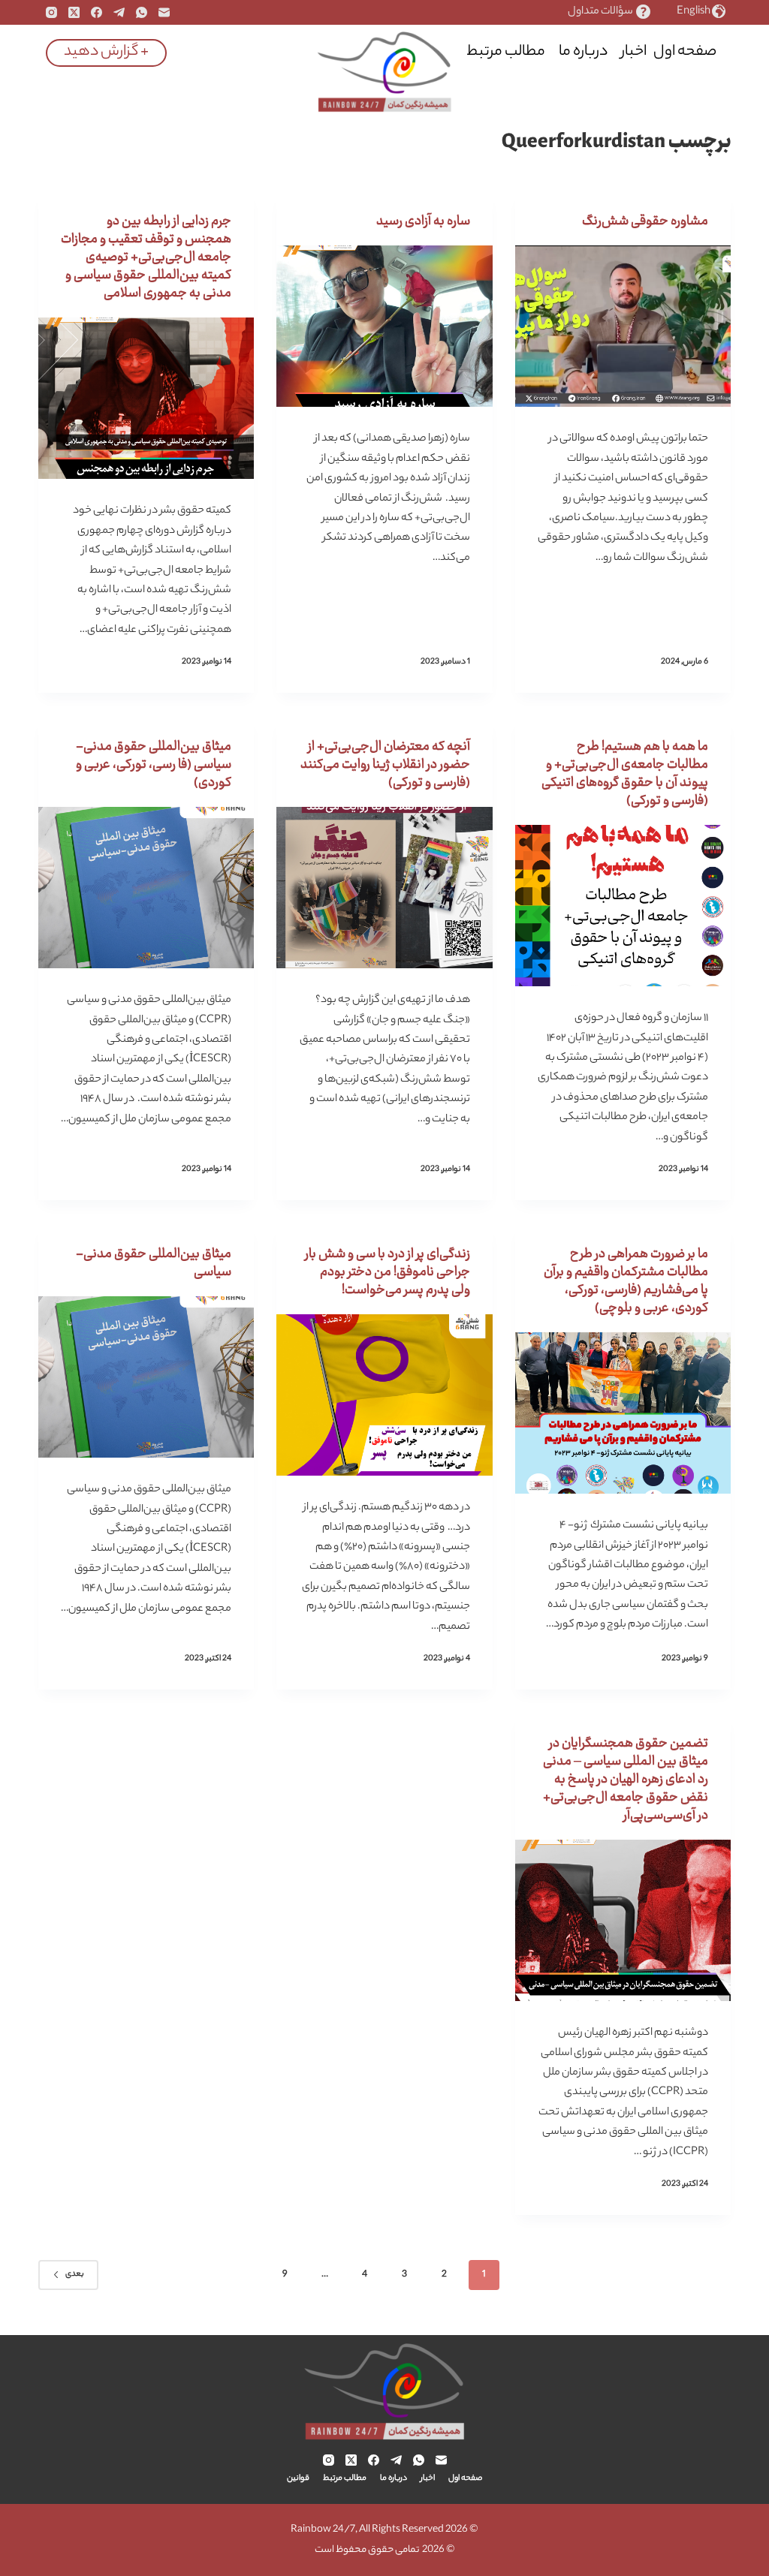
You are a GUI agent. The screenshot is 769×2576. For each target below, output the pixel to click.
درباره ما (583, 52)
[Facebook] (97, 12)
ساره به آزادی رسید (423, 221)
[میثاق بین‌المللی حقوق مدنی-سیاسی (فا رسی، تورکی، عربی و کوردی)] (146, 888)
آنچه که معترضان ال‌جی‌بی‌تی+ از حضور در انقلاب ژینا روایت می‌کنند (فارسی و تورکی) (385, 765)
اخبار (634, 52)
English (694, 12)
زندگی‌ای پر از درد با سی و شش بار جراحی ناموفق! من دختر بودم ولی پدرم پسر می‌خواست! (388, 1272)
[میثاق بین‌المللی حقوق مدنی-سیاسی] (146, 1377)
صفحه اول (685, 52)
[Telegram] (119, 12)
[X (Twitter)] (74, 12)
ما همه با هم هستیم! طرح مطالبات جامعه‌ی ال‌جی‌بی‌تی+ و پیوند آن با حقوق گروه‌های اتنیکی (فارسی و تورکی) (625, 774)
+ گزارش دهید (106, 52)
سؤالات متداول (600, 12)
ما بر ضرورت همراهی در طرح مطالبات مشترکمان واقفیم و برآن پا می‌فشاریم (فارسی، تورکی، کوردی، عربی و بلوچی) (626, 1281)
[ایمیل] (164, 12)
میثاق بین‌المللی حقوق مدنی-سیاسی (154, 1263)
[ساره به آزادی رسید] (384, 326)
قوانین (432, 52)
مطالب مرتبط (506, 52)
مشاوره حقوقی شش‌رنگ (645, 221)
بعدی (75, 2274)
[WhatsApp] (142, 12)
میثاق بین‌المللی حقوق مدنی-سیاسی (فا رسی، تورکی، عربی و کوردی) (154, 765)
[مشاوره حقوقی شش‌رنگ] (623, 326)
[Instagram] (51, 12)
